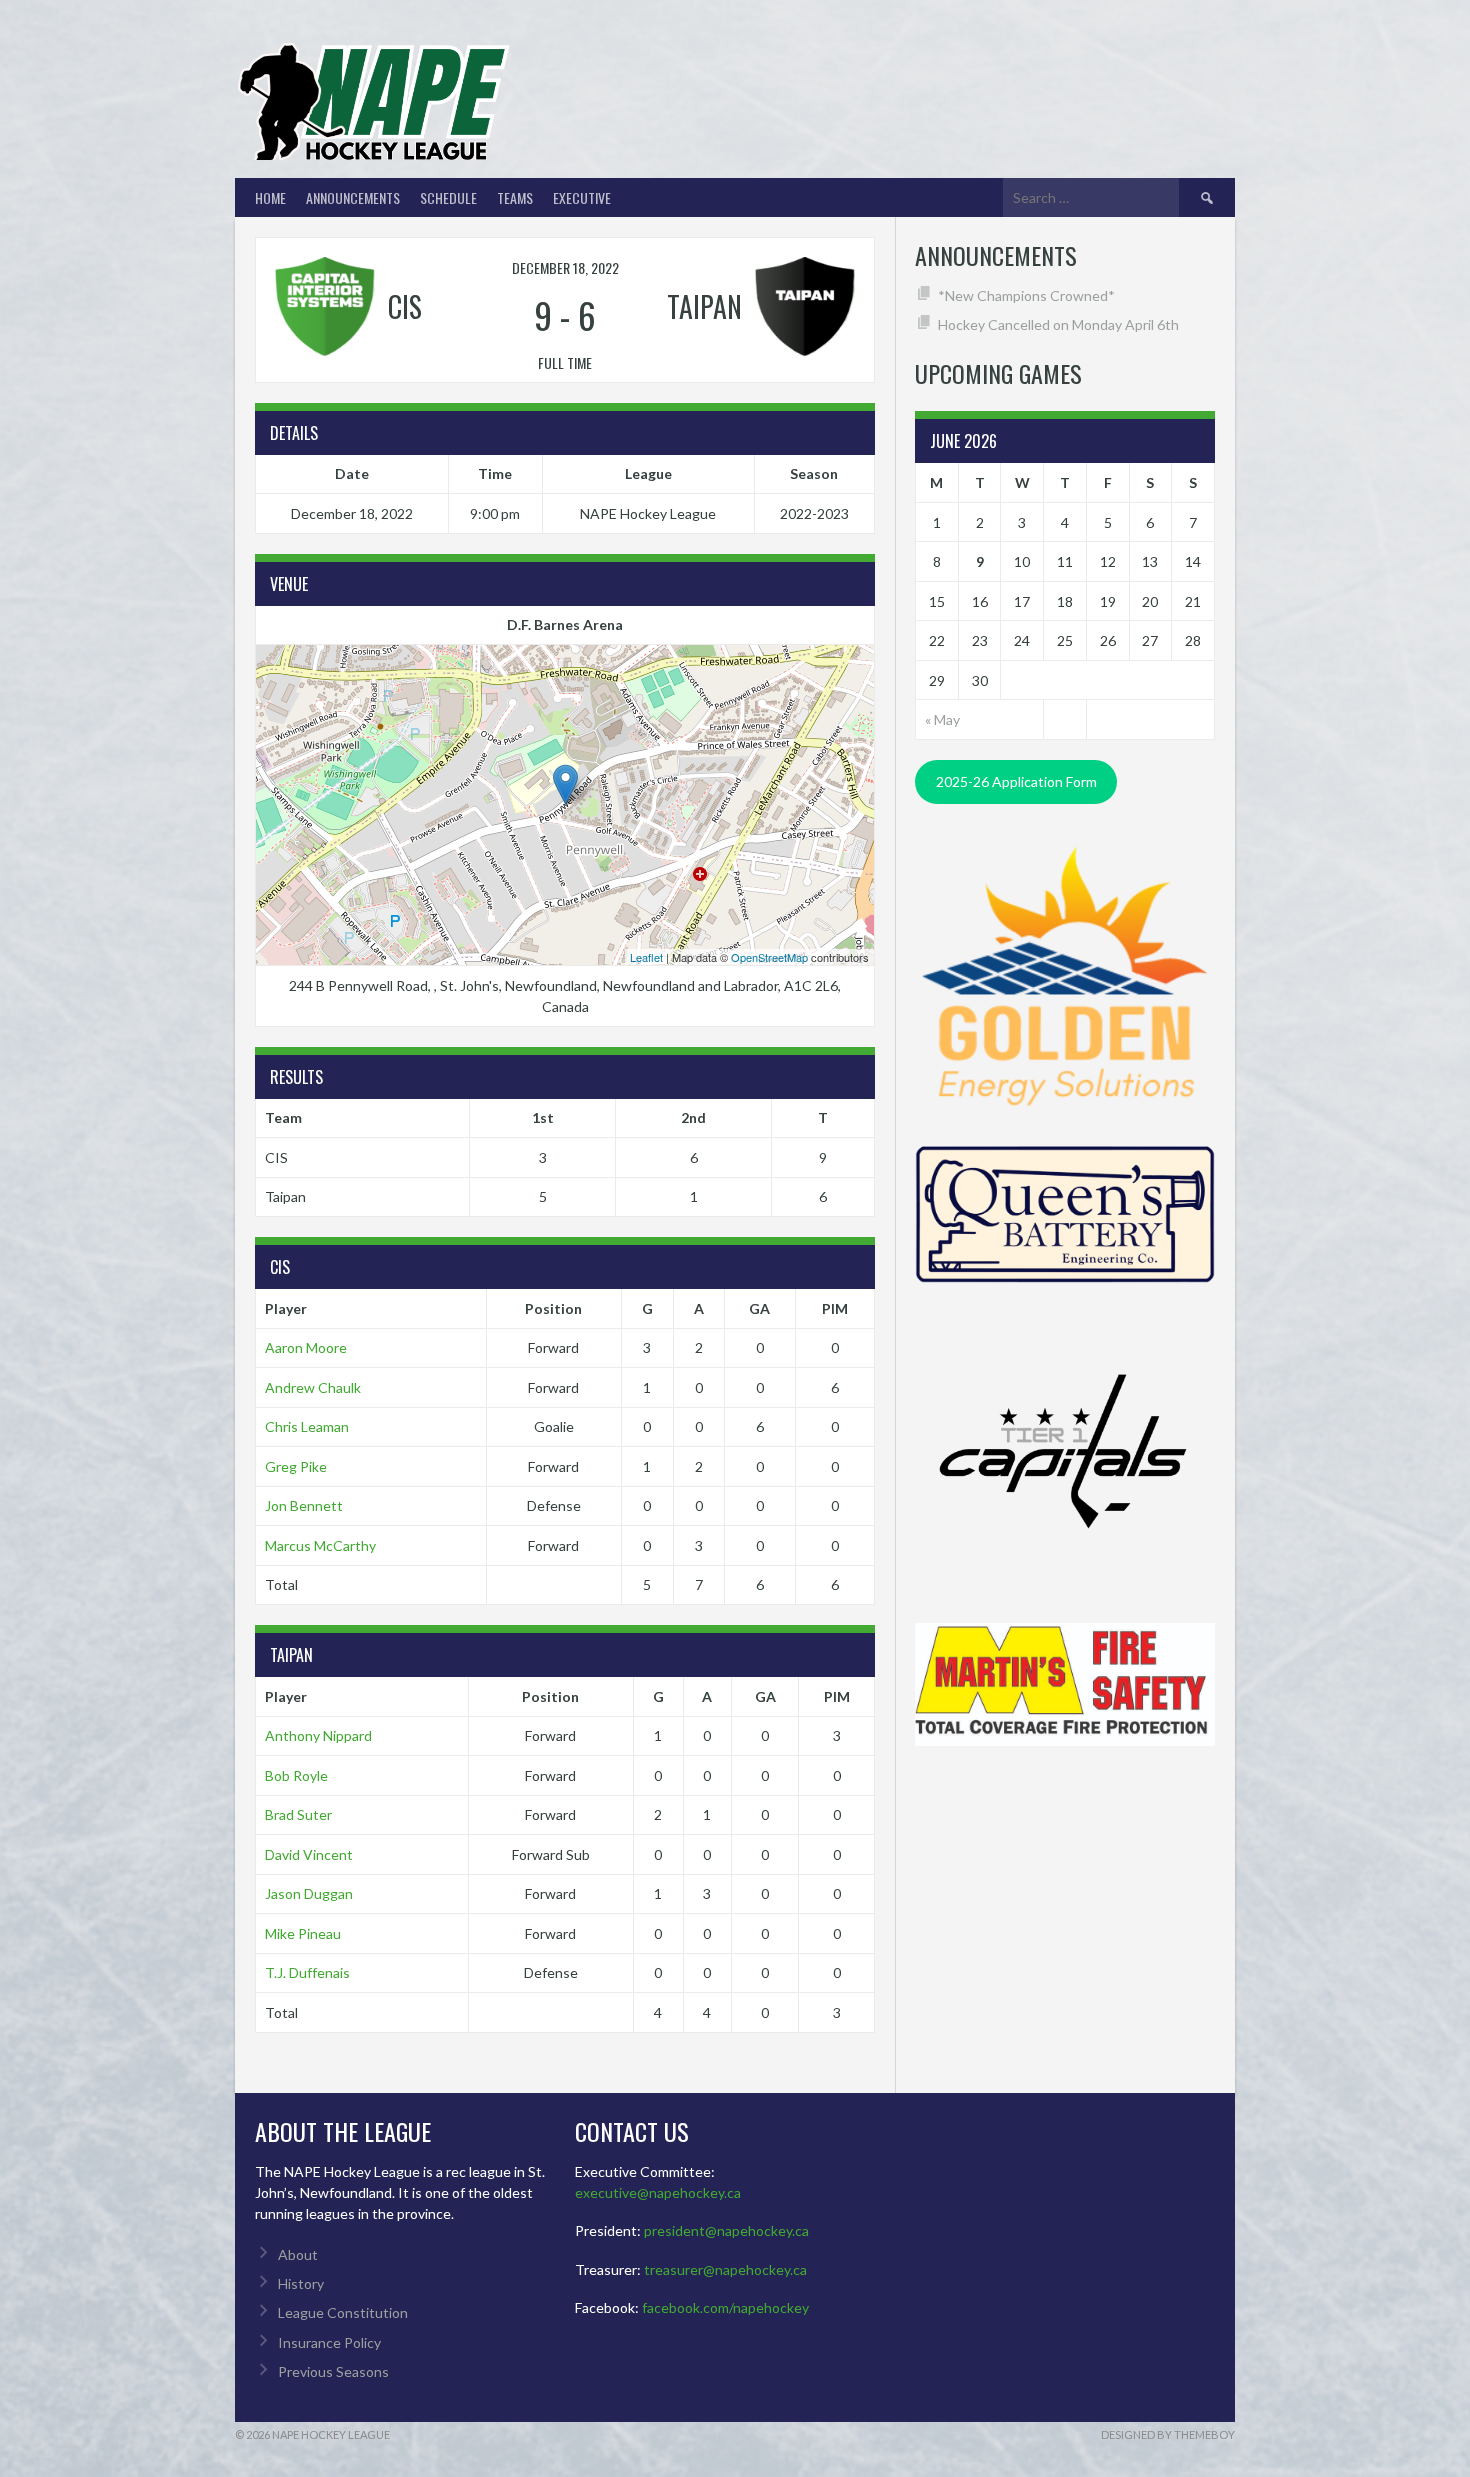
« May (942, 719)
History (301, 2283)
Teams (515, 197)
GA (759, 1308)
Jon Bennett (304, 1505)
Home (270, 197)
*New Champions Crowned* (1026, 295)
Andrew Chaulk (313, 1387)
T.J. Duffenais (307, 1972)
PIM (835, 1308)
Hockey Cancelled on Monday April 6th (1058, 324)
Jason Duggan (309, 1893)
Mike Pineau (303, 1933)
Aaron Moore (306, 1347)
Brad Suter (298, 1814)
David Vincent (309, 1854)
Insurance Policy (329, 2342)
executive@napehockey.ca (658, 2192)
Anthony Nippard (318, 1735)
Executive (582, 197)
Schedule (448, 197)
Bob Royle (296, 1775)
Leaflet (646, 957)
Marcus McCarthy (320, 1545)
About (298, 2254)
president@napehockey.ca (726, 2230)
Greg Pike (296, 1466)
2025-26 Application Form (1016, 781)
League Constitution (343, 2312)
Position (553, 1308)
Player (286, 1308)
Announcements (353, 197)
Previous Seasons (333, 2371)
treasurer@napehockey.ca (725, 2269)
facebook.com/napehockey (725, 2307)
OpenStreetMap (769, 957)
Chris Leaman (307, 1426)
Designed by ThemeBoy (1168, 2434)
